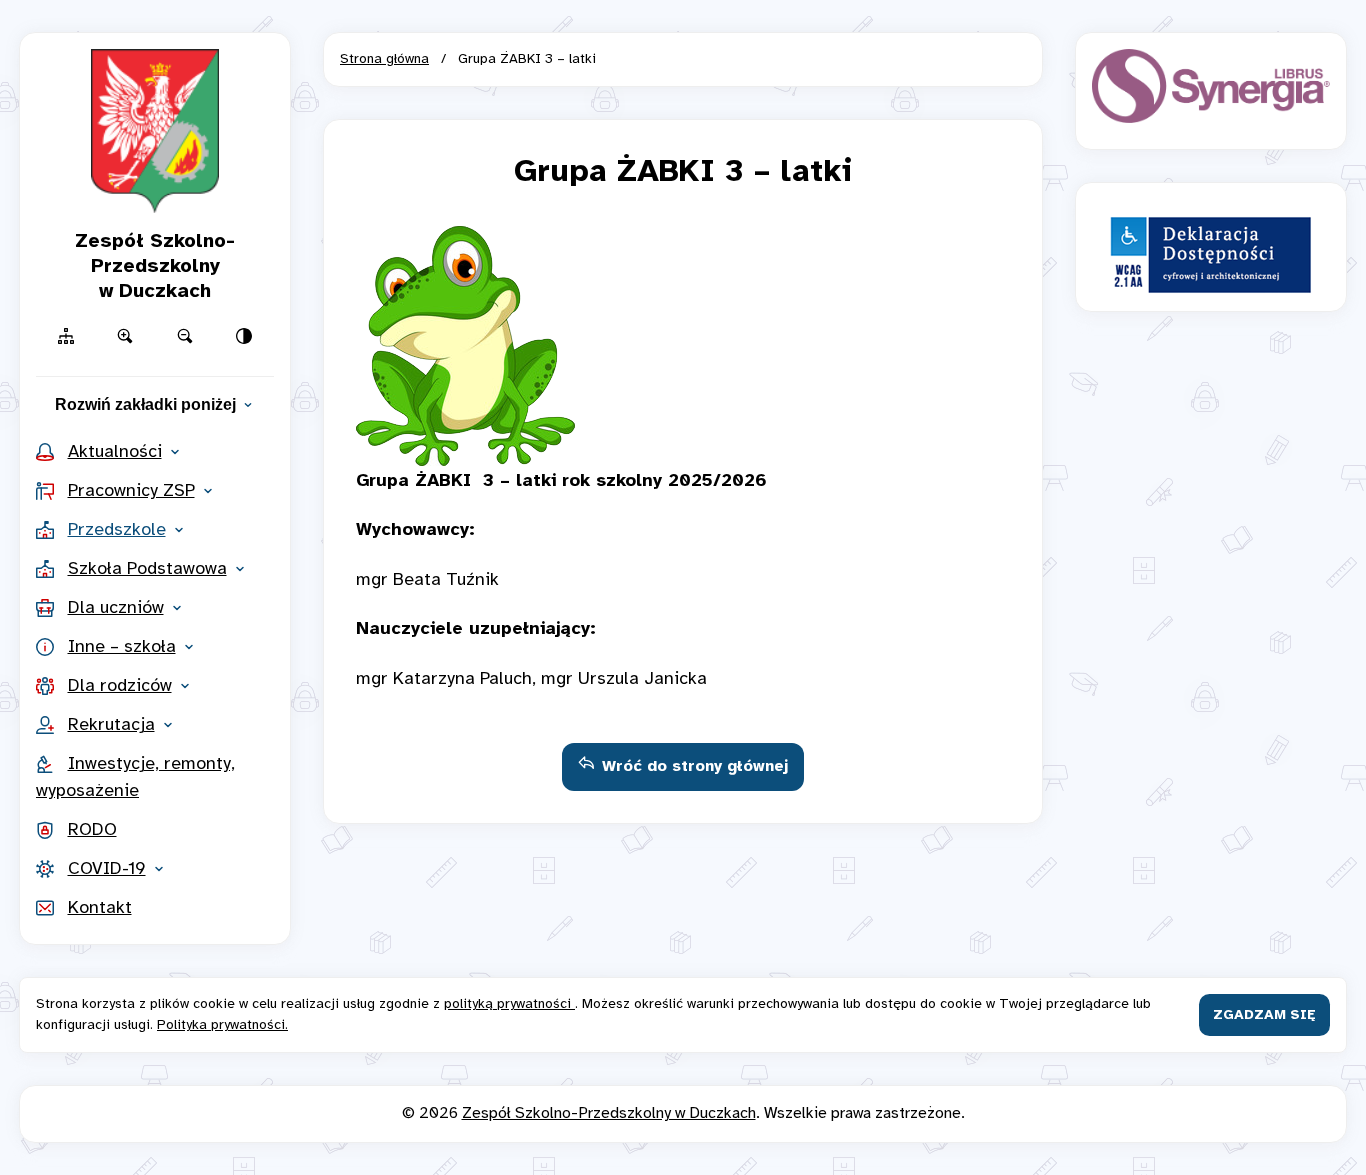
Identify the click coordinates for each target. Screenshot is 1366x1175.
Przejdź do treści (683, 27)
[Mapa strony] (66, 336)
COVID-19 (107, 869)
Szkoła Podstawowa (147, 569)
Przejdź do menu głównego (683, 27)
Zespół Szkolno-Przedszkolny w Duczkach (609, 1113)
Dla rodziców (120, 686)
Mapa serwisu (683, 27)
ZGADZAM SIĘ (1264, 1015)
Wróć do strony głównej (695, 766)
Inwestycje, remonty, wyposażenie (135, 778)
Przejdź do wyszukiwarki (683, 27)
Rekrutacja (111, 725)
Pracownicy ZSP (131, 491)
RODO (92, 830)
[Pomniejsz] (185, 336)
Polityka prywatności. (222, 1025)
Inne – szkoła (122, 647)
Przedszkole (117, 530)
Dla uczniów (116, 608)
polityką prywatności (509, 1004)
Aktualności (115, 452)
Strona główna (384, 59)
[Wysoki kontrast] (245, 336)
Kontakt (100, 908)
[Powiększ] (126, 336)
